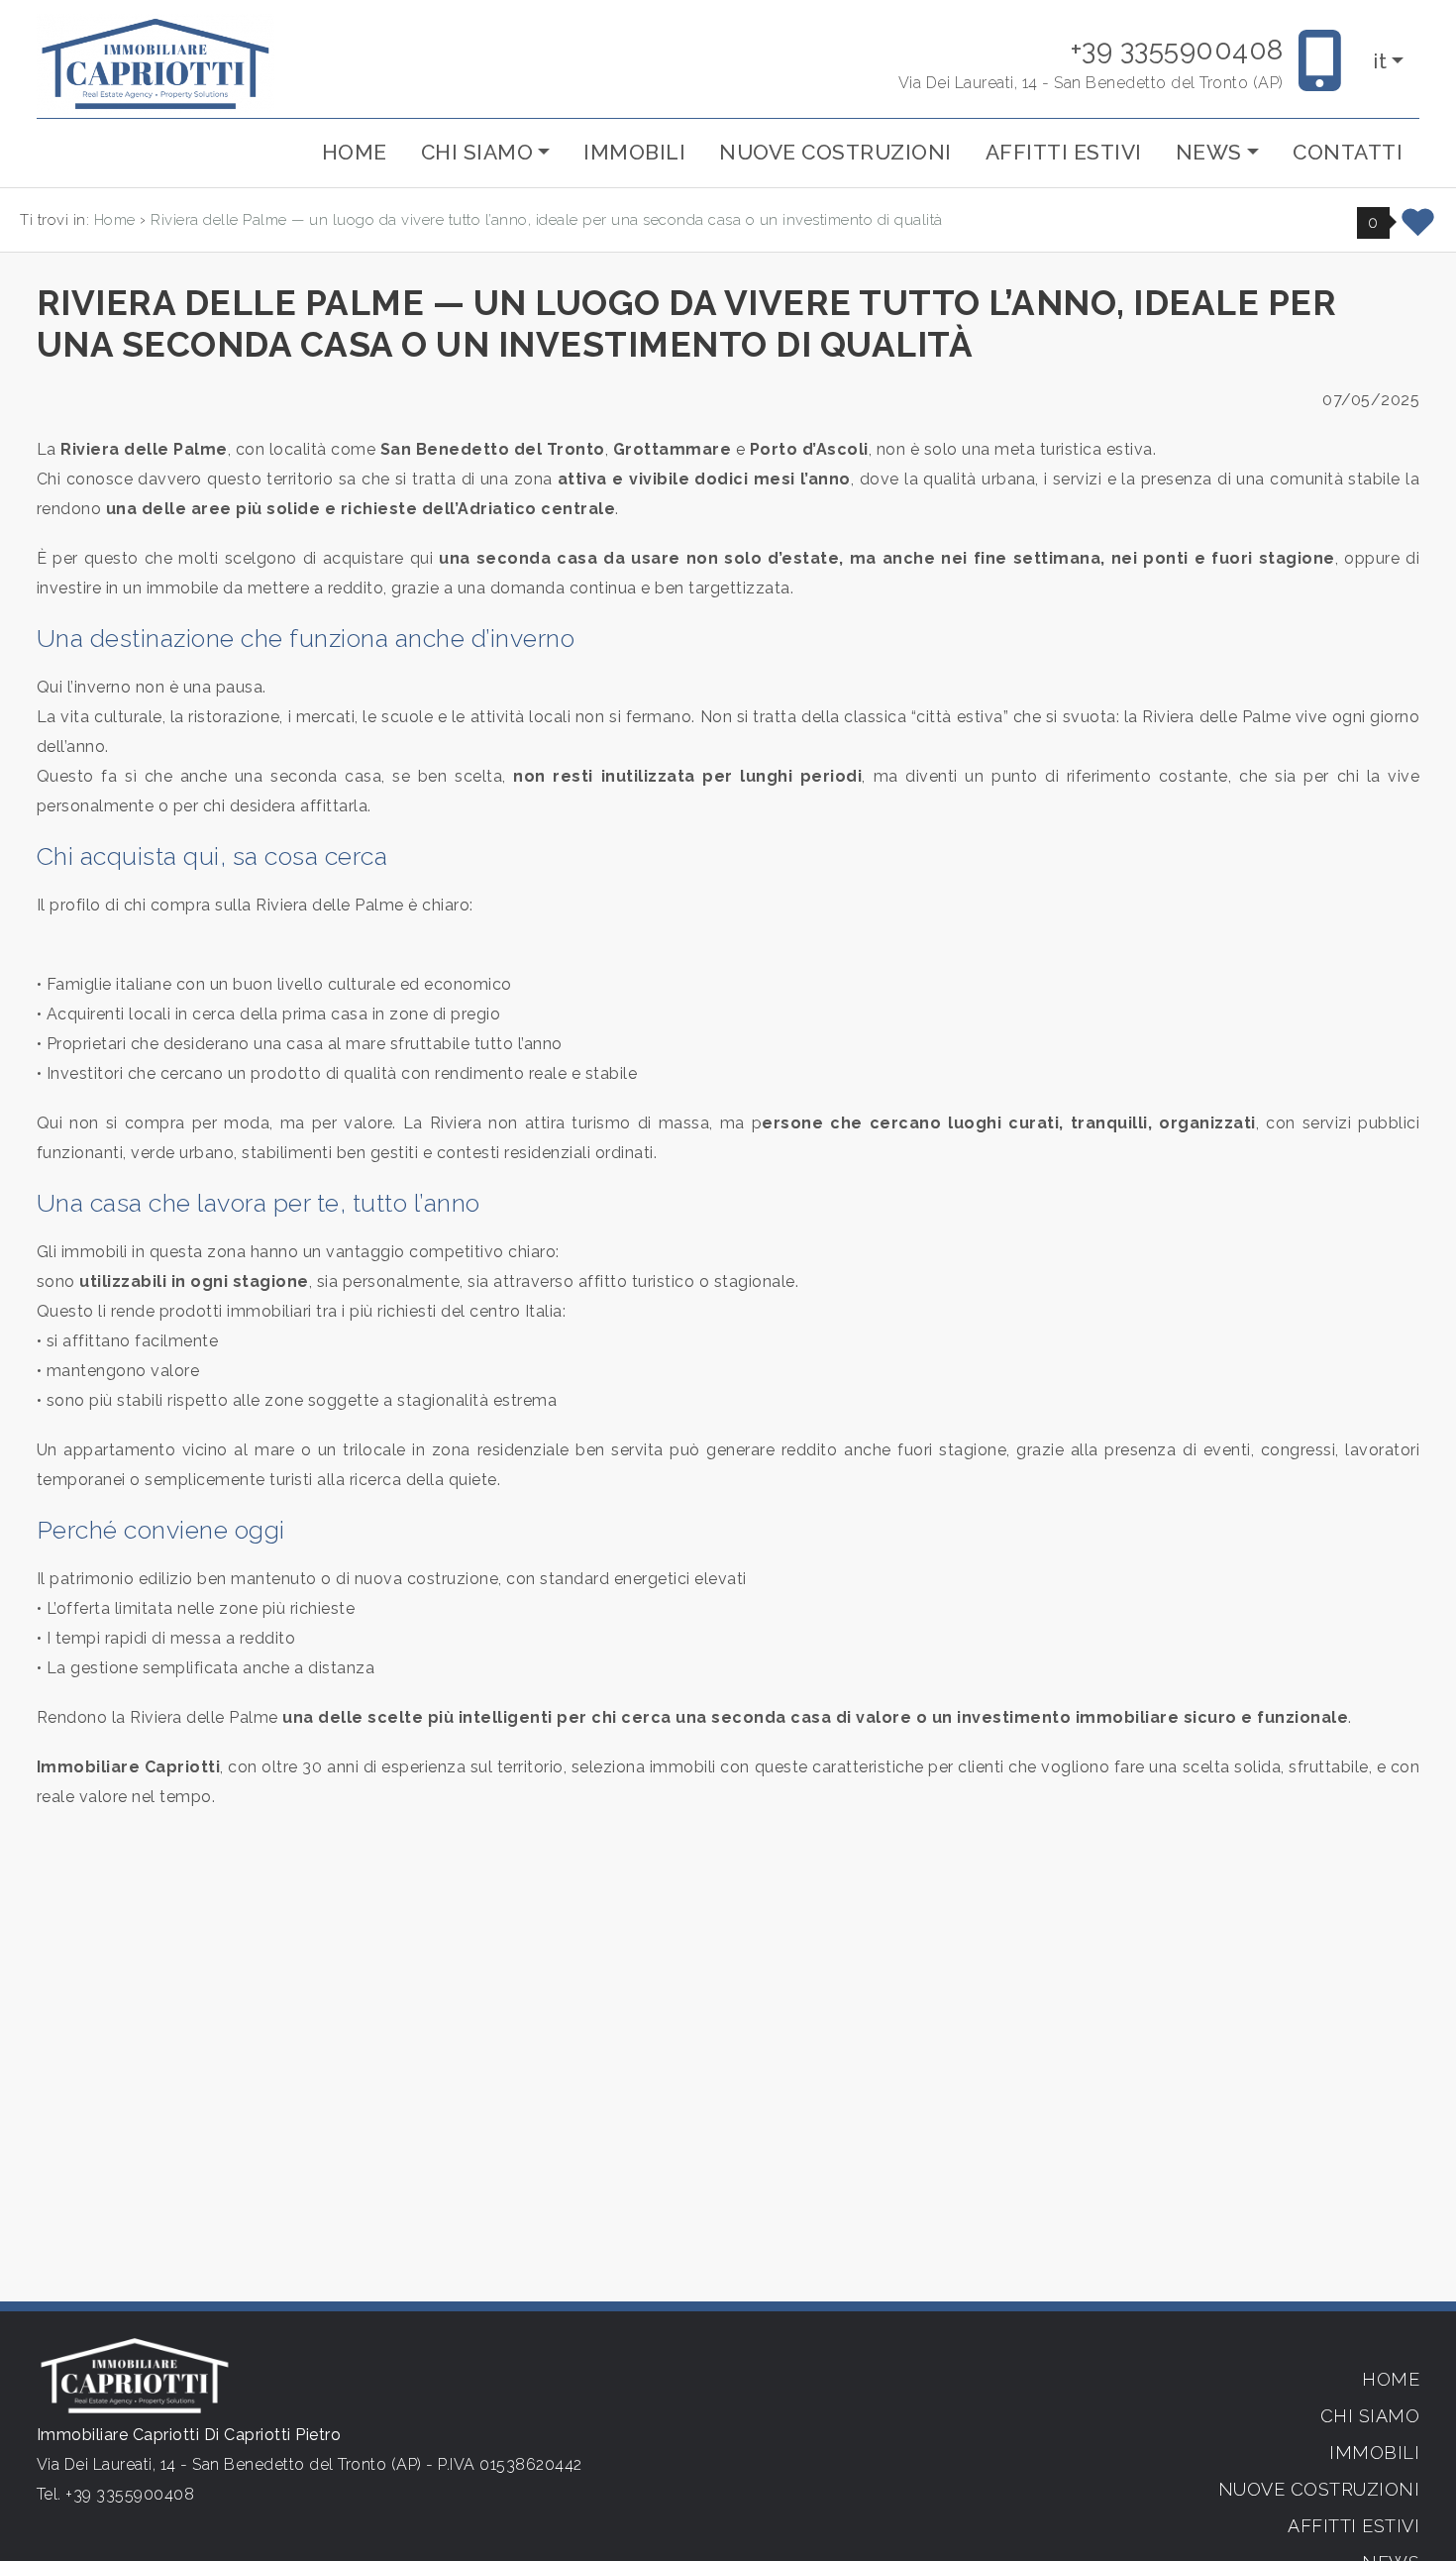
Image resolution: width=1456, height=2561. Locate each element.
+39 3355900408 (1177, 50)
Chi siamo (1370, 2416)
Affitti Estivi (1064, 152)
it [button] (1380, 61)
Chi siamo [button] (477, 152)
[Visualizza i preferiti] (1418, 229)
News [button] (1209, 152)
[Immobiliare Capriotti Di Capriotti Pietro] (156, 63)
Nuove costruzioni (835, 152)
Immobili (634, 152)
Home (355, 152)
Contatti (1348, 152)
